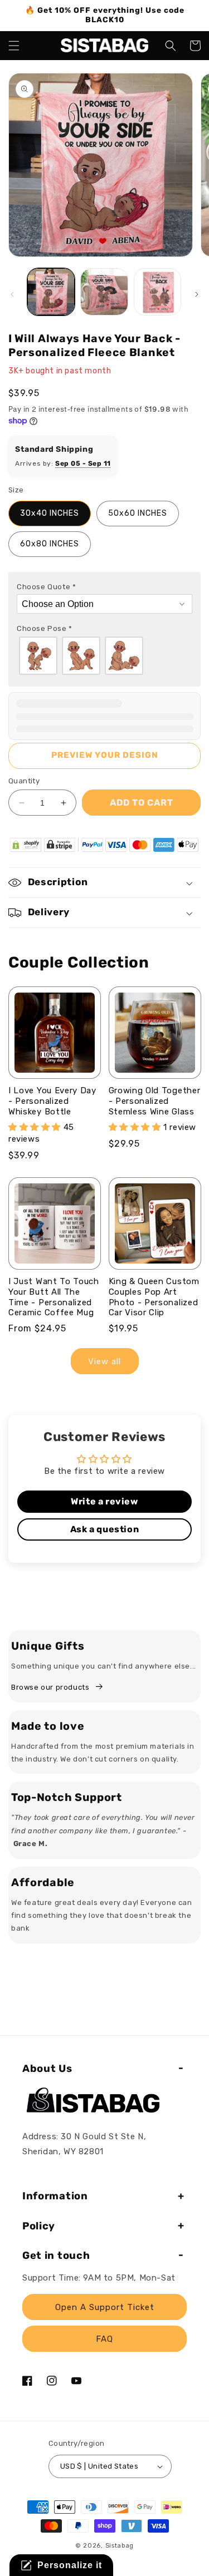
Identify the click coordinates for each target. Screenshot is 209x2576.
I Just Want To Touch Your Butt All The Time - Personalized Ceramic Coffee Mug (54, 1297)
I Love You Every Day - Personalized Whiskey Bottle (52, 1101)
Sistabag (120, 2546)
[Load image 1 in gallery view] (51, 292)
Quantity (24, 781)
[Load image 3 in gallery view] (157, 292)
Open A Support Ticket (105, 2307)
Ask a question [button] (104, 1529)
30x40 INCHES (50, 513)
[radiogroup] (104, 656)
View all (104, 1361)
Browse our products (50, 1687)
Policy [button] (39, 2226)
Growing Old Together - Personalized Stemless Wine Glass (155, 1101)
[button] (14, 46)
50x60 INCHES (138, 513)
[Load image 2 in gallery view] (104, 292)
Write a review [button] (104, 1501)
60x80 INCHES (50, 544)
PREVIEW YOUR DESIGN (105, 755)
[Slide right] (197, 294)
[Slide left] (12, 294)
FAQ (104, 2339)
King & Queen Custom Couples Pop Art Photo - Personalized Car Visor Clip (154, 1297)
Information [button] (55, 2196)
